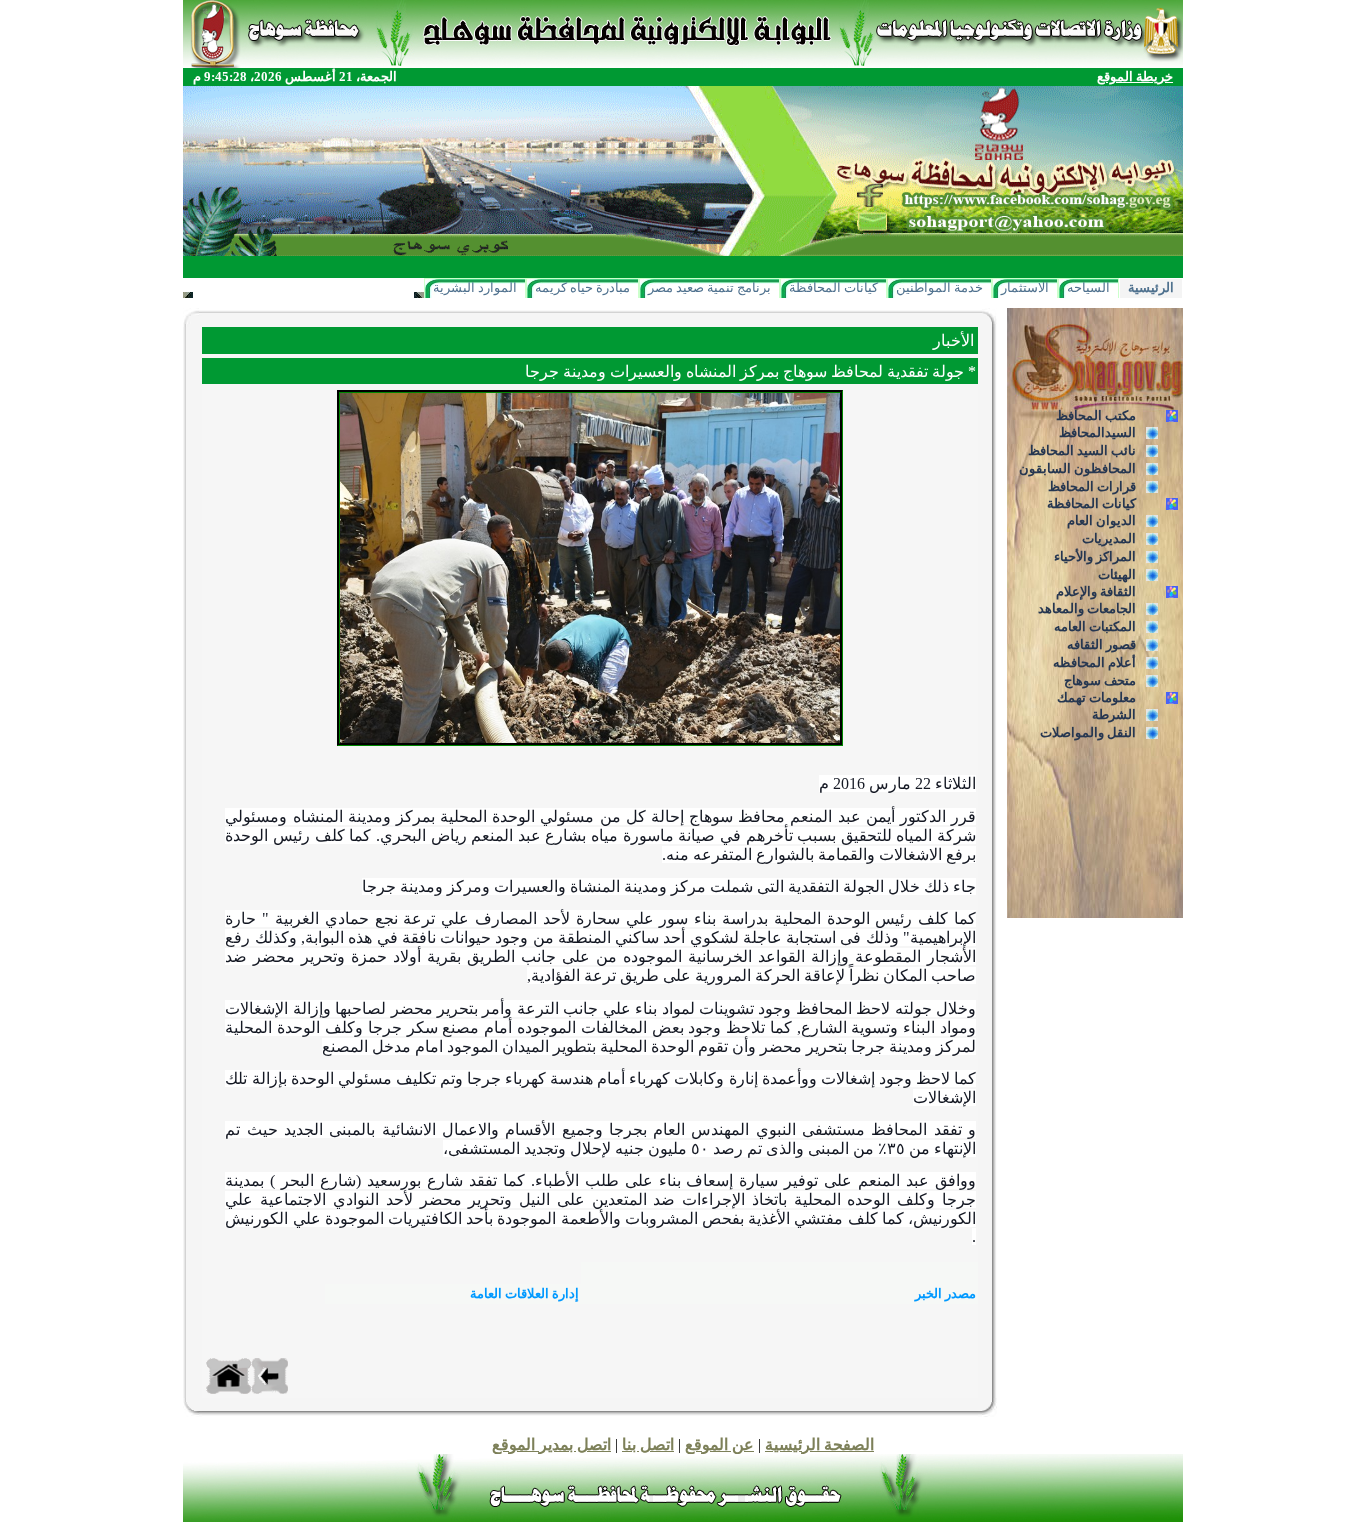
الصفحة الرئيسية (819, 1444)
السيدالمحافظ (1097, 432)
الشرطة (1114, 714)
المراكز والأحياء (1095, 556)
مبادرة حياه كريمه (582, 287)
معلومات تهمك (1096, 697)
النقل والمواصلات (1088, 732)
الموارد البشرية (475, 287)
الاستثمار (1025, 287)
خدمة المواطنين (939, 287)
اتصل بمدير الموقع (551, 1444)
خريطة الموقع (1135, 76)
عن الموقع (719, 1444)
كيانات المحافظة (833, 287)
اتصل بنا (648, 1444)
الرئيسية (1151, 287)
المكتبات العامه (1095, 626)
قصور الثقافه (1101, 644)
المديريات (1109, 538)
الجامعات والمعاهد (1087, 608)
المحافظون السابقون (1077, 468)
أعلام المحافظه (1094, 662)
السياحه (1088, 287)
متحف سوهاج (1100, 680)
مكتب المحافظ (1096, 415)
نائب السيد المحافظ (1082, 450)
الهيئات (1117, 574)
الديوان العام (1101, 520)
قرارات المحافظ (1092, 486)
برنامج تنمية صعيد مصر (709, 287)
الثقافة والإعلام (1096, 591)
